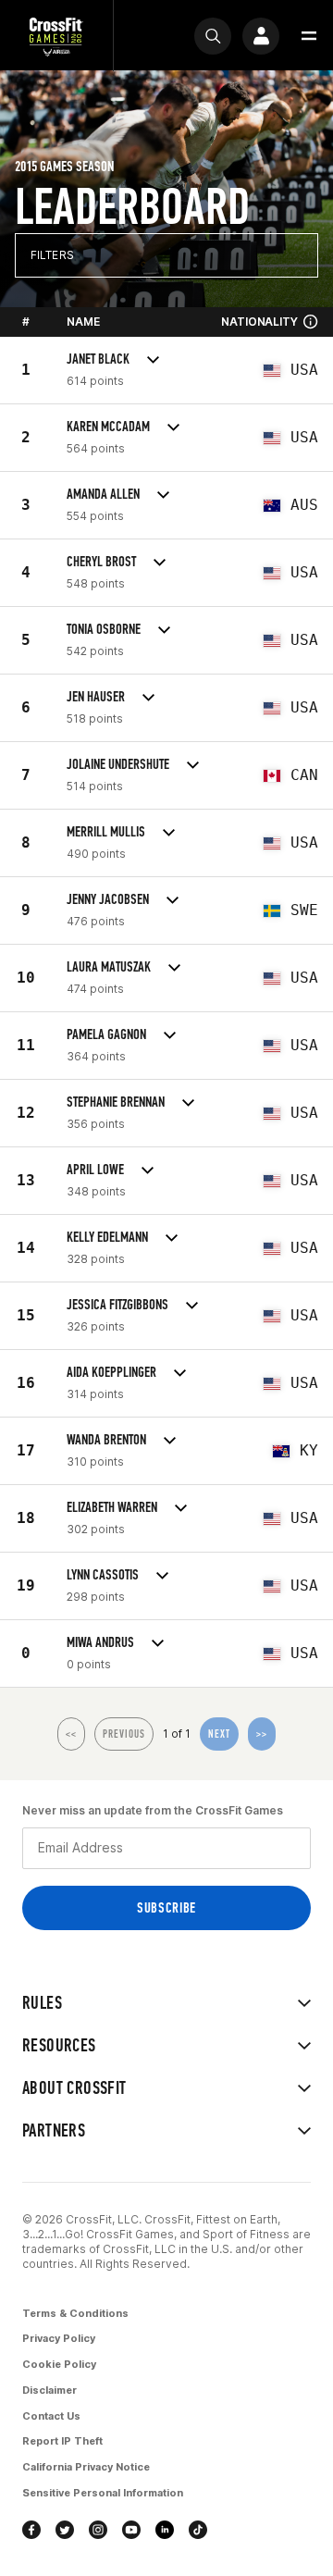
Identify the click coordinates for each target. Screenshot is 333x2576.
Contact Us (51, 2416)
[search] (213, 36)
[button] (309, 36)
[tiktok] (198, 2530)
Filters (52, 255)
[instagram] (98, 2530)
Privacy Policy (59, 2338)
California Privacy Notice (86, 2467)
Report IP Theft (62, 2441)
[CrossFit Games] (56, 36)
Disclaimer (49, 2390)
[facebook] (31, 2530)
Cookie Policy (59, 2364)
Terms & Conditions (75, 2313)
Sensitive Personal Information (103, 2493)
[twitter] (65, 2530)
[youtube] (131, 2530)
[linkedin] (165, 2530)
